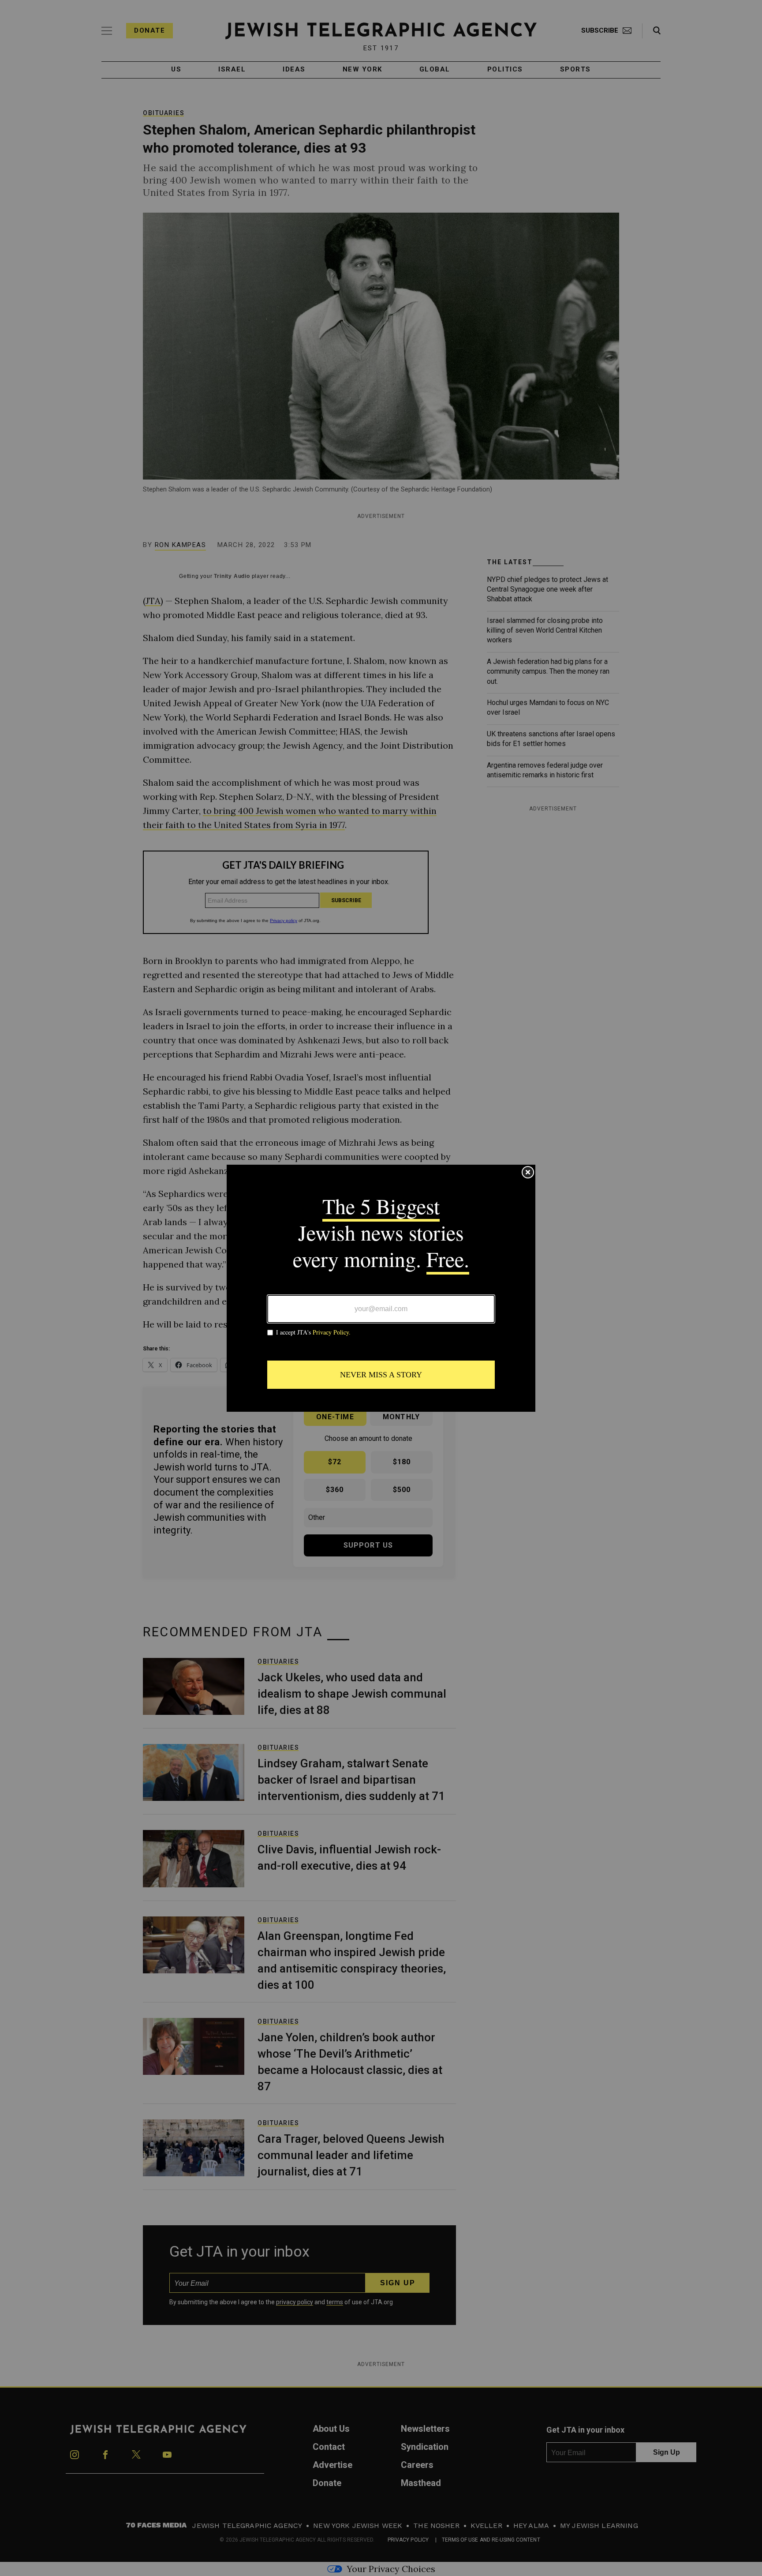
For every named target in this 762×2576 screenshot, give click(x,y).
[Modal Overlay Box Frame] (381, 1288)
